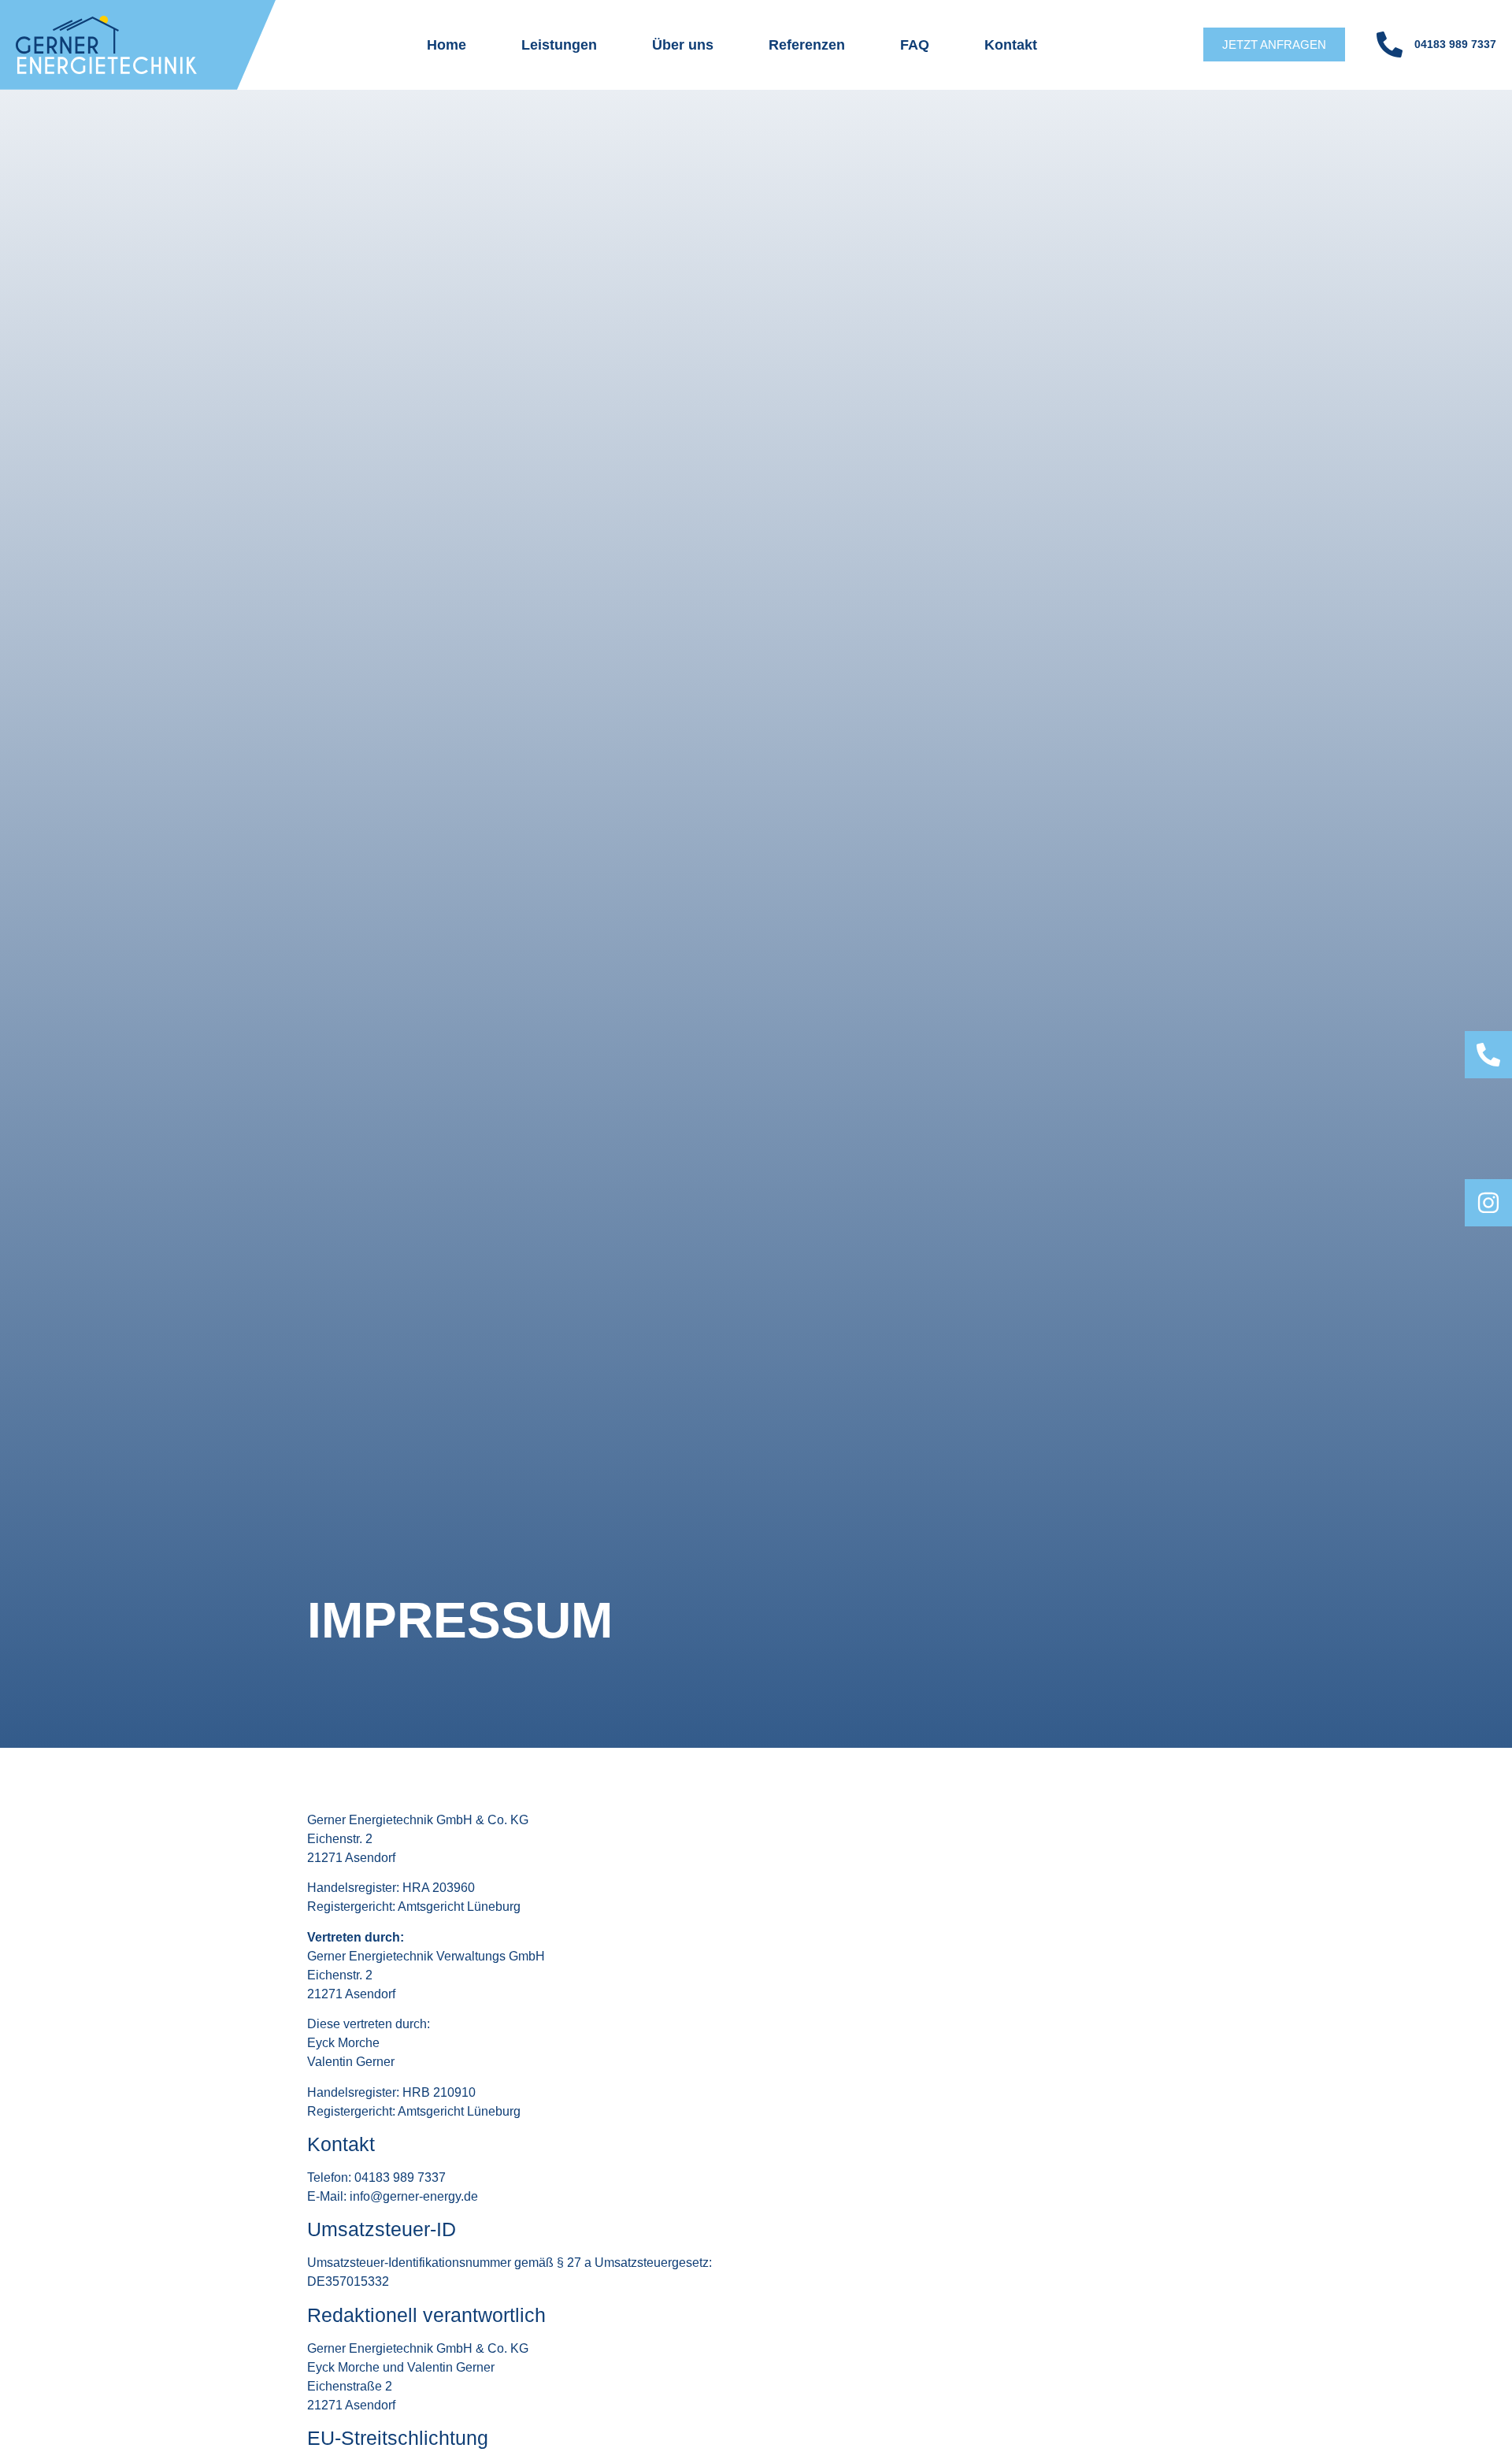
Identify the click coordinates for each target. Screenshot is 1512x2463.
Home (447, 45)
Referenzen (807, 45)
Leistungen (559, 45)
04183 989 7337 (1455, 44)
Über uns (683, 45)
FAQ (915, 45)
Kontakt (1011, 45)
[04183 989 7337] (1390, 45)
